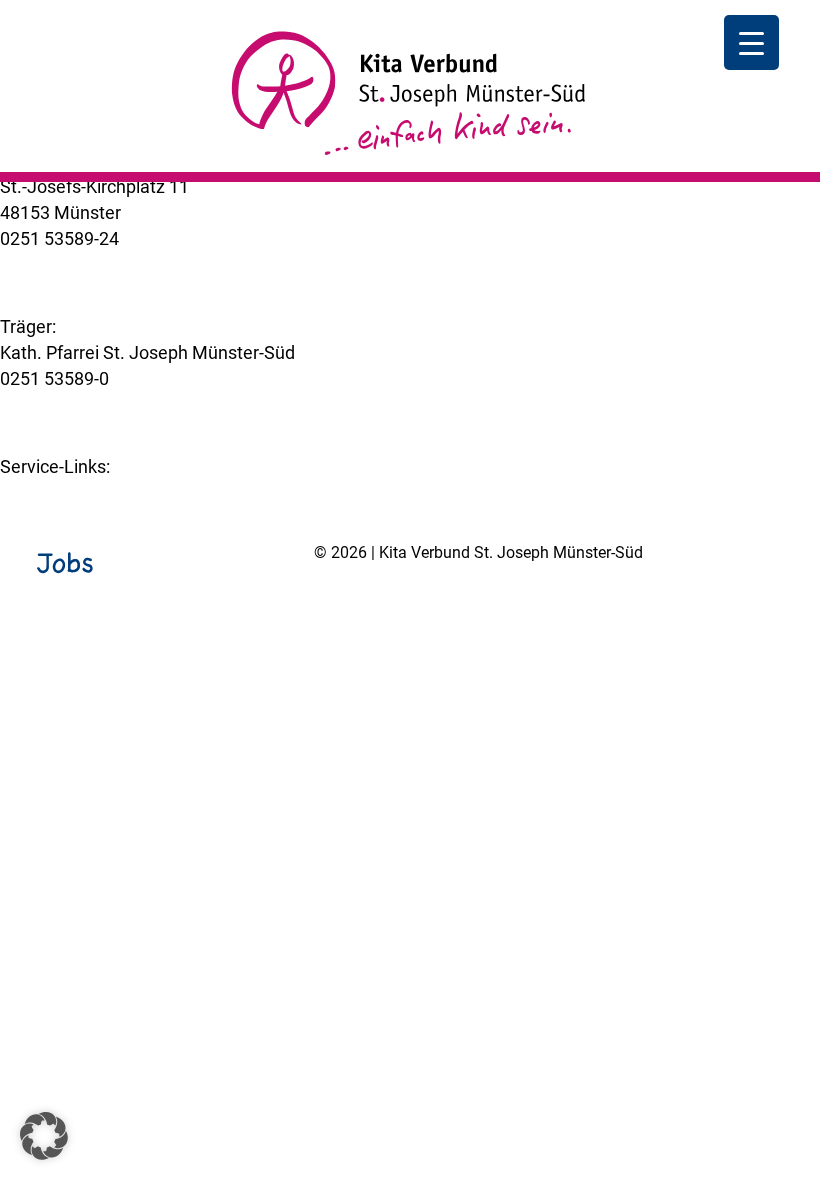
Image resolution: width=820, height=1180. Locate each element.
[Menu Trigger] (751, 42)
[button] (44, 1136)
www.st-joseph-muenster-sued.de (135, 404)
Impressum (359, 604)
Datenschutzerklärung (485, 604)
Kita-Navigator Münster (92, 492)
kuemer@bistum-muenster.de (119, 264)
